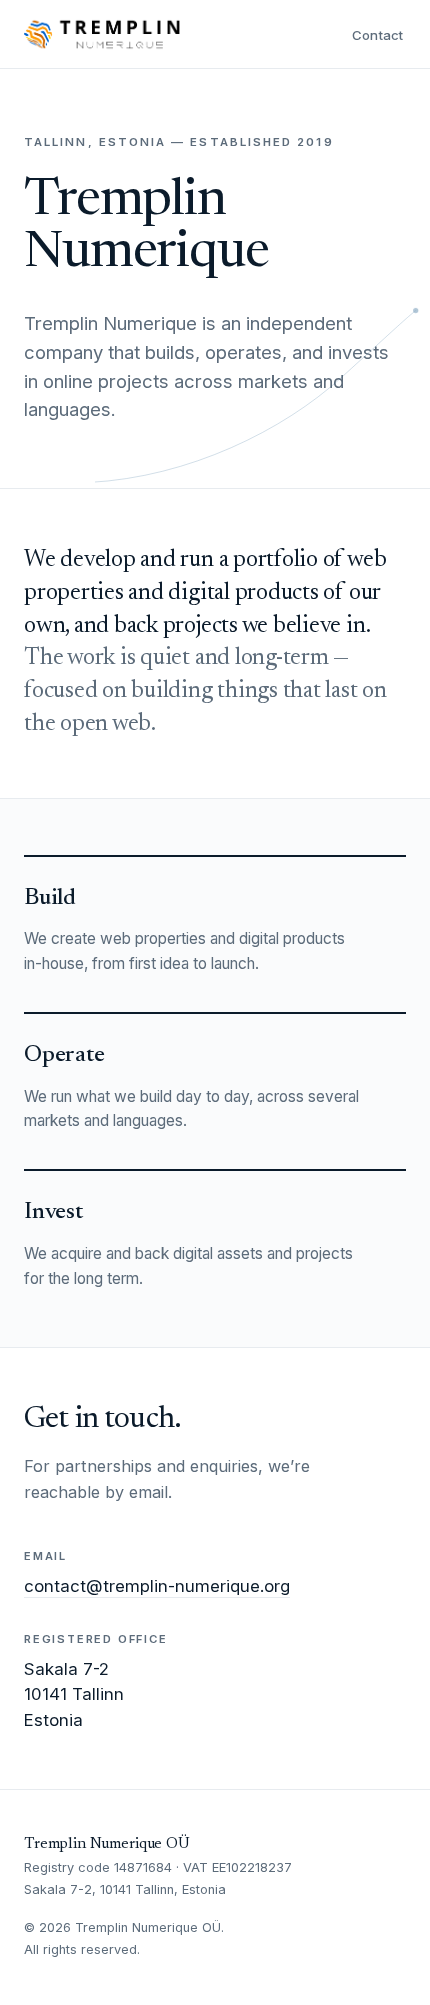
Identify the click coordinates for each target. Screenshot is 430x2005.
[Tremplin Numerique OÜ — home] (102, 34)
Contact (378, 35)
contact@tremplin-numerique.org (157, 1586)
